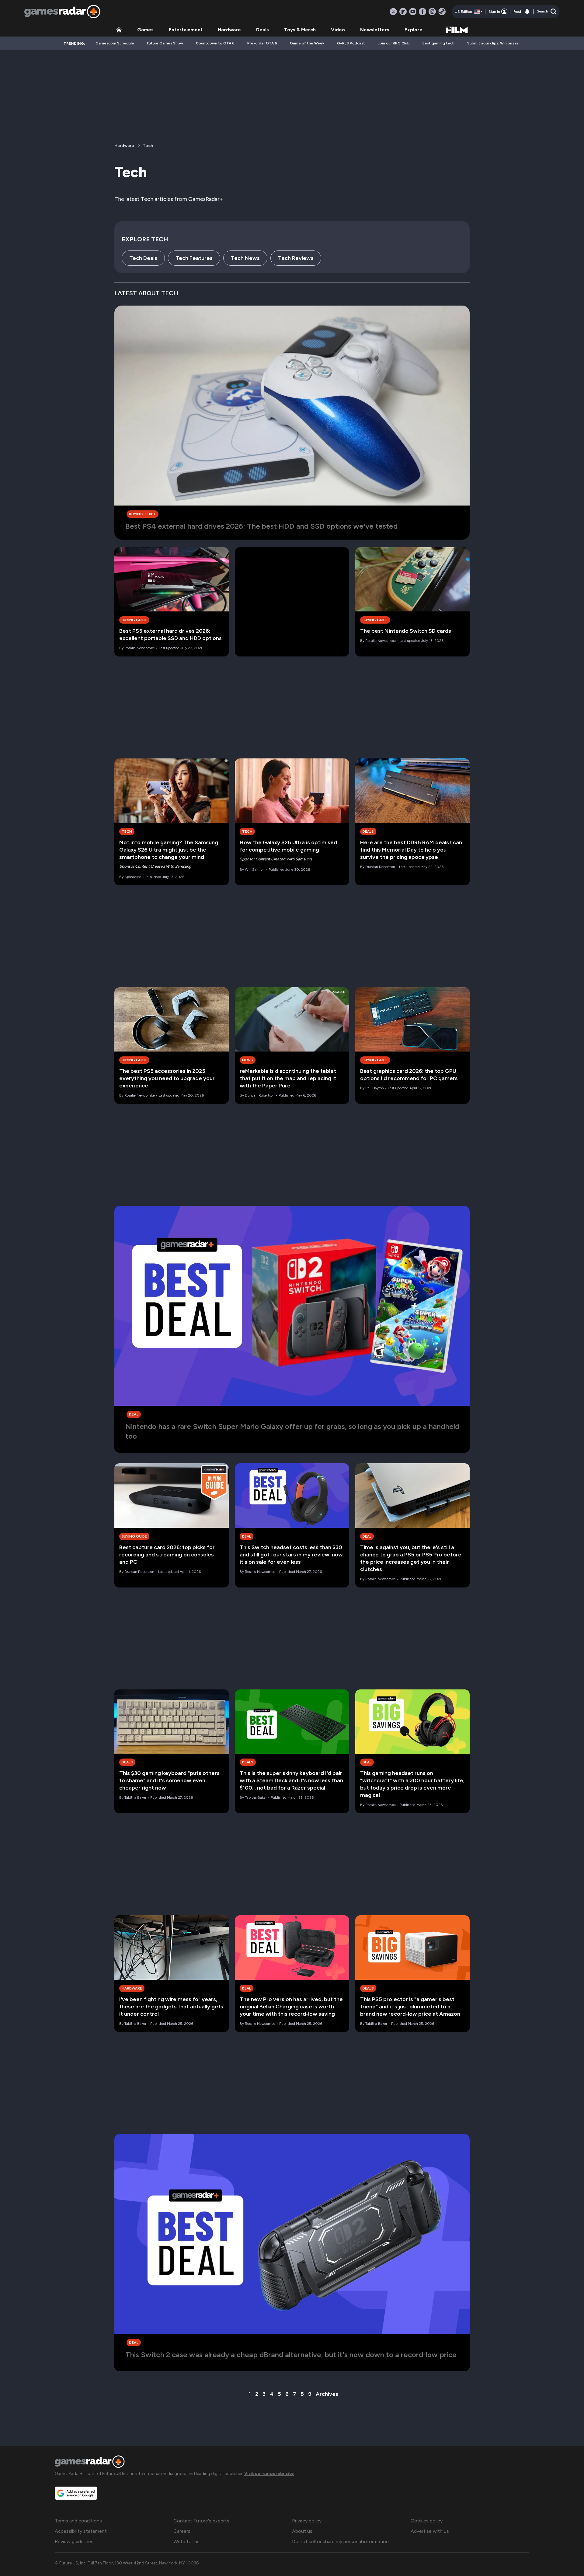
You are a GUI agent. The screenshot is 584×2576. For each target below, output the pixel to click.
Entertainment (186, 30)
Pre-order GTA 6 (262, 43)
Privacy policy (307, 2521)
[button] (547, 12)
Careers (182, 2531)
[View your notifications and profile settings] (527, 12)
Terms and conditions (78, 2521)
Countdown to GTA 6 (215, 43)
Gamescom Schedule (115, 43)
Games (145, 30)
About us (302, 2531)
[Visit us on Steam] (442, 12)
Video (338, 30)
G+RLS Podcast (351, 43)
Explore (414, 30)
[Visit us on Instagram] (432, 12)
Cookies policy (427, 2521)
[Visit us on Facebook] (422, 12)
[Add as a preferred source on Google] (76, 2493)
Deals (262, 30)
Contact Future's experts (201, 2521)
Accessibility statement (81, 2531)
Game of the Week (307, 43)
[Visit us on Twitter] (393, 12)
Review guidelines (74, 2541)
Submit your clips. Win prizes (493, 43)
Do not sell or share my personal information (340, 2541)
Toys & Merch (300, 30)
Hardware (229, 30)
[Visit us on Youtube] (413, 12)
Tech (148, 146)
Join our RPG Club (394, 43)
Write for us (186, 2541)
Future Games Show (165, 43)
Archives (327, 2394)
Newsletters (375, 30)
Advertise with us (430, 2531)
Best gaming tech (438, 43)
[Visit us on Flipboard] (403, 12)
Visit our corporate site (269, 2474)
